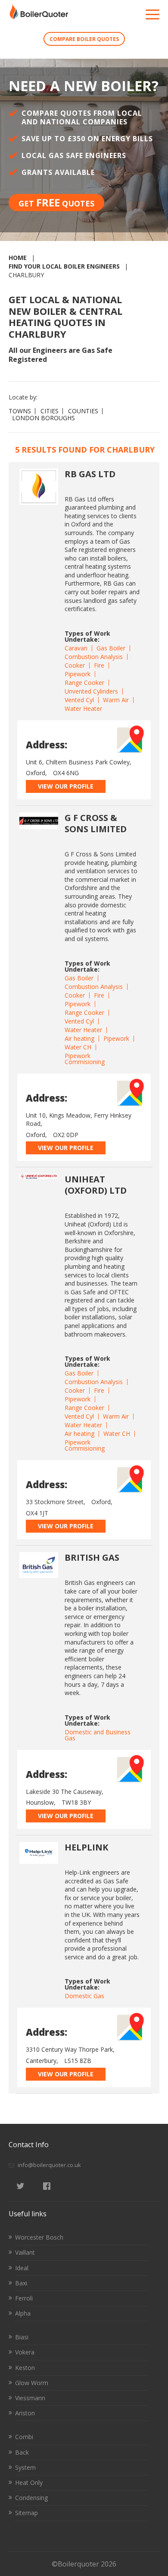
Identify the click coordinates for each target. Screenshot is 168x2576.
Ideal (22, 2268)
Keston (25, 2368)
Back (22, 2452)
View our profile (66, 786)
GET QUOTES (56, 202)
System (25, 2467)
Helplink (86, 1847)
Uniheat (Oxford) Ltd (96, 1185)
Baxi (21, 2283)
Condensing (31, 2498)
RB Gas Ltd (90, 474)
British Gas (92, 1557)
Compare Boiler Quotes (84, 39)
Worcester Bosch (39, 2237)
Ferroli (24, 2298)
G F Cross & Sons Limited (96, 823)
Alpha (23, 2313)
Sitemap (26, 2513)
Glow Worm (32, 2383)
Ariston (25, 2413)
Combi (24, 2437)
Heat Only (29, 2483)
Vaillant (25, 2252)
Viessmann (30, 2398)
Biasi (22, 2337)
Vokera (25, 2352)
